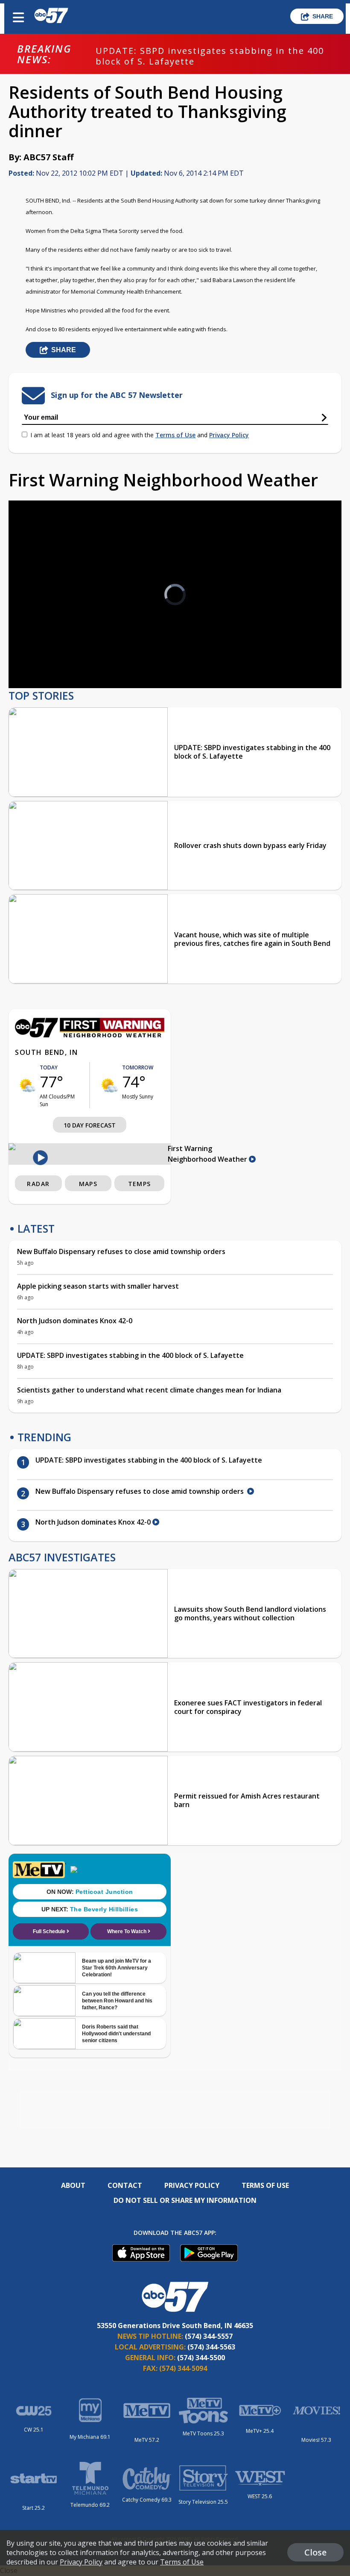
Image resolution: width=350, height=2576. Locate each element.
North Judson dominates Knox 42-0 (75, 1321)
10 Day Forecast (90, 1125)
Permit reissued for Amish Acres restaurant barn (247, 1800)
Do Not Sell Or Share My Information (185, 2200)
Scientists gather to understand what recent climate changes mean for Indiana (149, 1390)
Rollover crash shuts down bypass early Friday (250, 845)
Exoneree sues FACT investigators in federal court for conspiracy (248, 1707)
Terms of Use (175, 435)
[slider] (54, 659)
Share (323, 16)
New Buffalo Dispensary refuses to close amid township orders (122, 1251)
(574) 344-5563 (211, 2347)
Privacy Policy (229, 435)
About (73, 2185)
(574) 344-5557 (209, 2336)
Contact (125, 2185)
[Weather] (90, 1035)
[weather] (27, 1085)
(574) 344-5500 (201, 2358)
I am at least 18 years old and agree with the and (140, 435)
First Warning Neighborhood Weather (208, 1154)
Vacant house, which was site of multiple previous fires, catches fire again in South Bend (252, 939)
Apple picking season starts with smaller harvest (98, 1286)
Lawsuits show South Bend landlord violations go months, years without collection (250, 1613)
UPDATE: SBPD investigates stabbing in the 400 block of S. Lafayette (210, 56)
